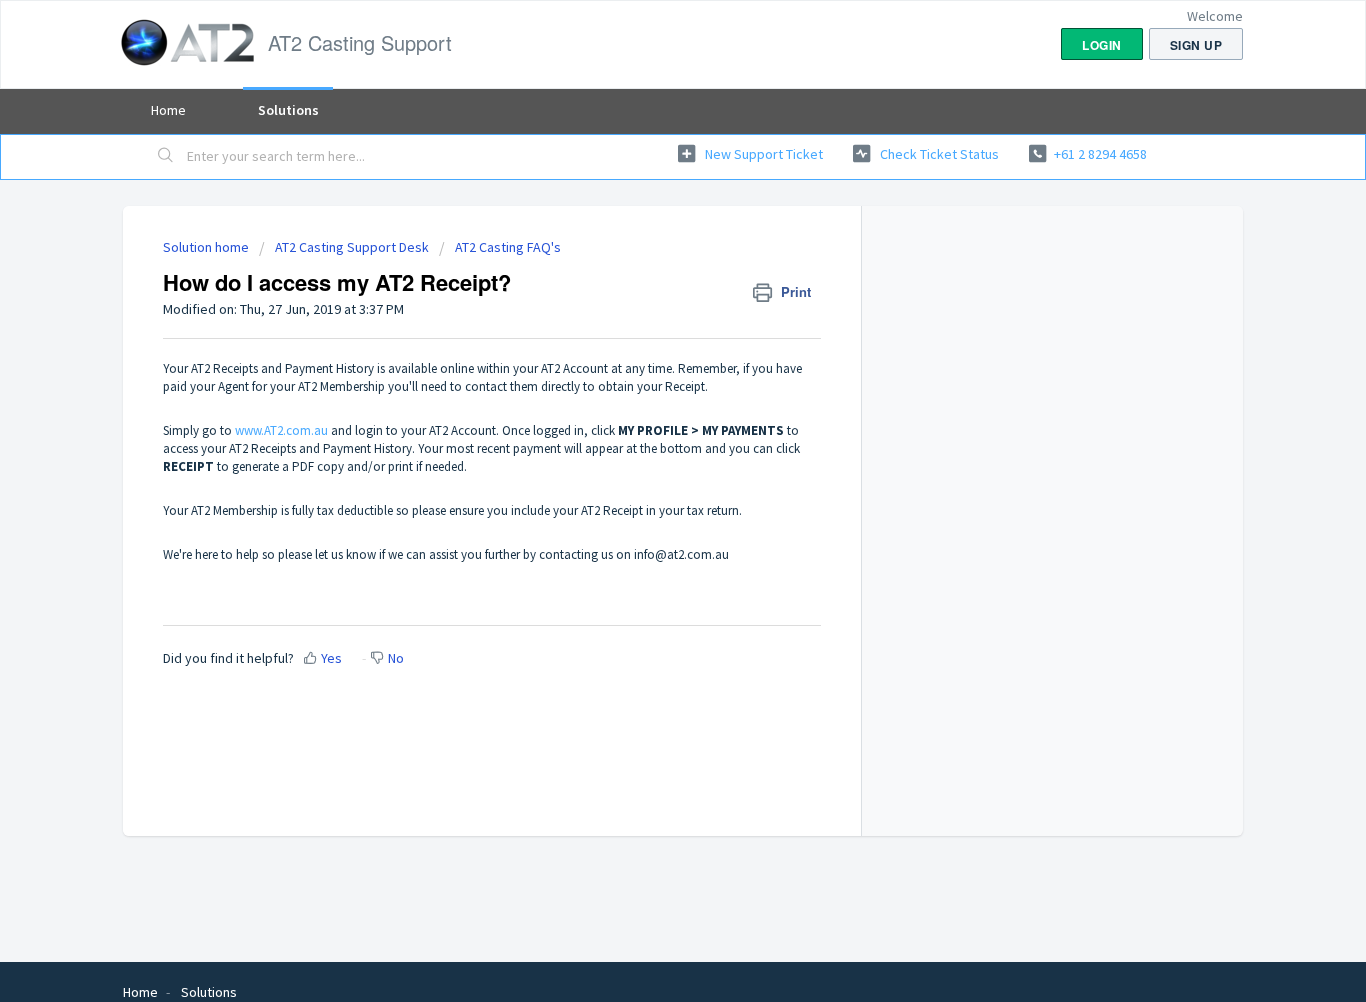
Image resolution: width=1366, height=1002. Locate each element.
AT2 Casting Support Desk (352, 247)
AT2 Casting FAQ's (508, 247)
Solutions (288, 110)
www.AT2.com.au (281, 430)
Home (168, 110)
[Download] (646, 236)
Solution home (207, 247)
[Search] (166, 157)
